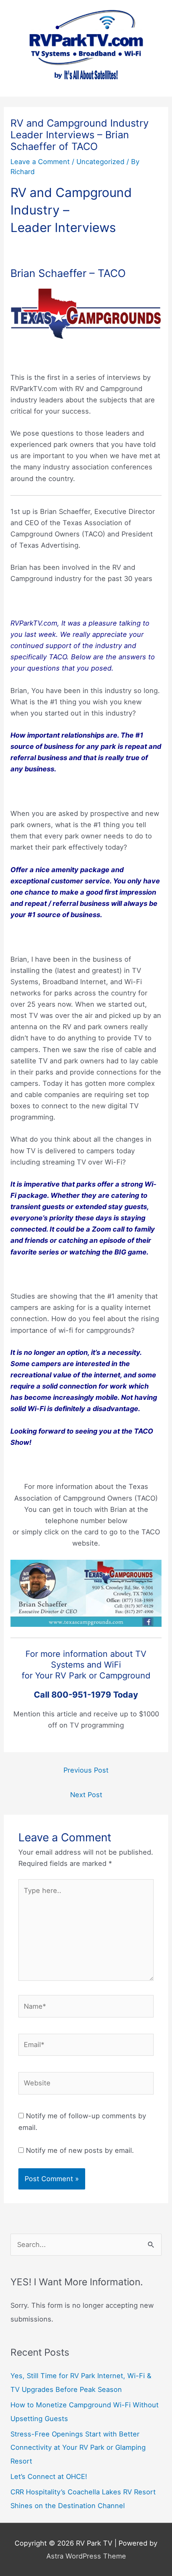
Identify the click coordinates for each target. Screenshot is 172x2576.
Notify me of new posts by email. (80, 2150)
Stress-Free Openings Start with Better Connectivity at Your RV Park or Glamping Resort (78, 2448)
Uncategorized (100, 162)
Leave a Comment (40, 162)
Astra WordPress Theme (86, 2556)
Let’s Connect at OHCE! (49, 2476)
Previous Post (86, 1770)
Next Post (86, 1795)
